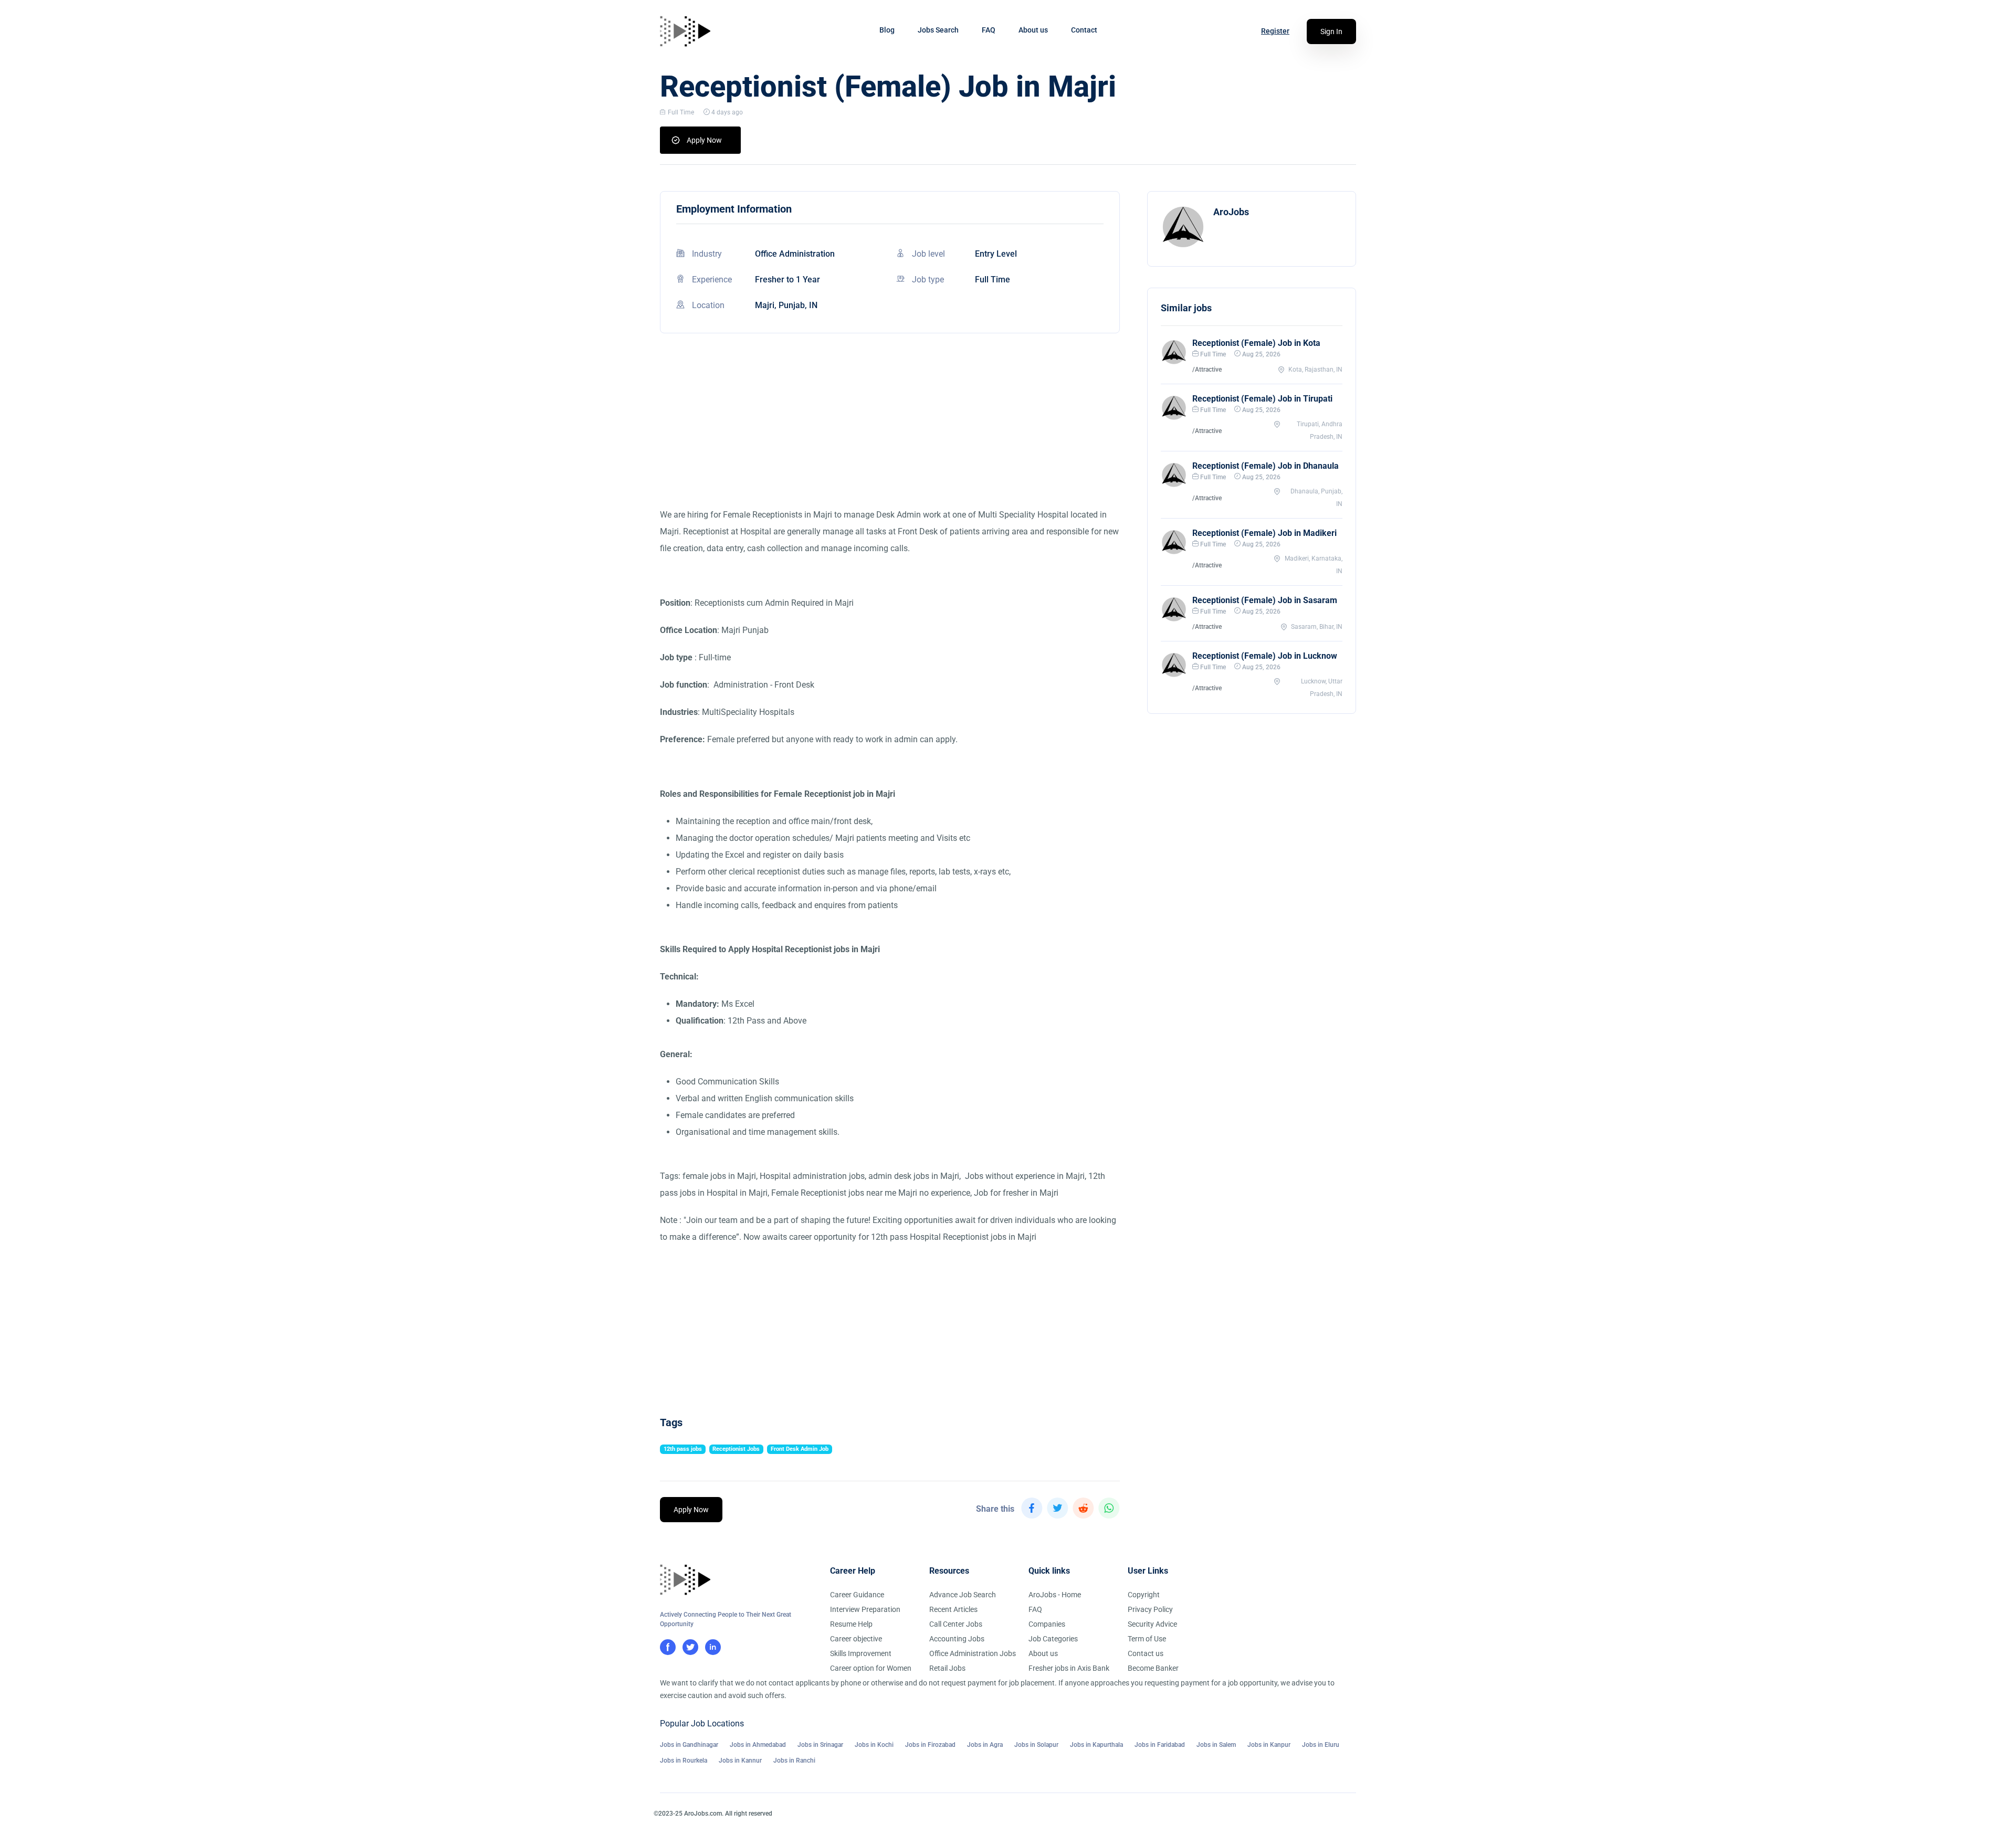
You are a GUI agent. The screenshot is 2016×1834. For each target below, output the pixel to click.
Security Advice (1152, 1624)
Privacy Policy (1150, 1609)
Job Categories (1053, 1639)
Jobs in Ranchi (794, 1761)
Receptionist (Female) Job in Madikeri (1264, 533)
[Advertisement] (890, 433)
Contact (1084, 30)
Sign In (1331, 31)
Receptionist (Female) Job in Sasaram (1265, 600)
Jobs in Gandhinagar (689, 1745)
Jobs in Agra (985, 1745)
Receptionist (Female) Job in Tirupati (1262, 399)
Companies (1047, 1624)
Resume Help (851, 1624)
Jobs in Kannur (740, 1761)
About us (1033, 30)
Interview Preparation (865, 1609)
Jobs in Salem (1216, 1745)
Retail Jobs (947, 1668)
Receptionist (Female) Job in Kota (1256, 343)
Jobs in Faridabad (1160, 1745)
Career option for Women (871, 1668)
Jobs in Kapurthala (1096, 1745)
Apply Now (704, 140)
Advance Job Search (963, 1595)
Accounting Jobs (957, 1639)
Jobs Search (938, 30)
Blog (887, 30)
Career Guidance (857, 1595)
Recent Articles (953, 1609)
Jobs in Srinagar (820, 1745)
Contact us (1146, 1653)
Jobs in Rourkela (684, 1761)
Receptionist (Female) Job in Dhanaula (1266, 466)
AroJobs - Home (1055, 1595)
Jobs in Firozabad (930, 1745)
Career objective (856, 1639)
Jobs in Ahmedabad (758, 1745)
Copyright (1144, 1595)
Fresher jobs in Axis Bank (1069, 1668)
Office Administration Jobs (973, 1653)
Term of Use (1147, 1639)
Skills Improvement (861, 1653)
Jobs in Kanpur (1269, 1745)
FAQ (989, 30)
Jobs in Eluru (1321, 1745)
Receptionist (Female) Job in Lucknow (1265, 656)
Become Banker (1153, 1668)
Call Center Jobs (956, 1624)
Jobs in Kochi (874, 1745)
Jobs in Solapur (1036, 1745)
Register (1275, 31)
